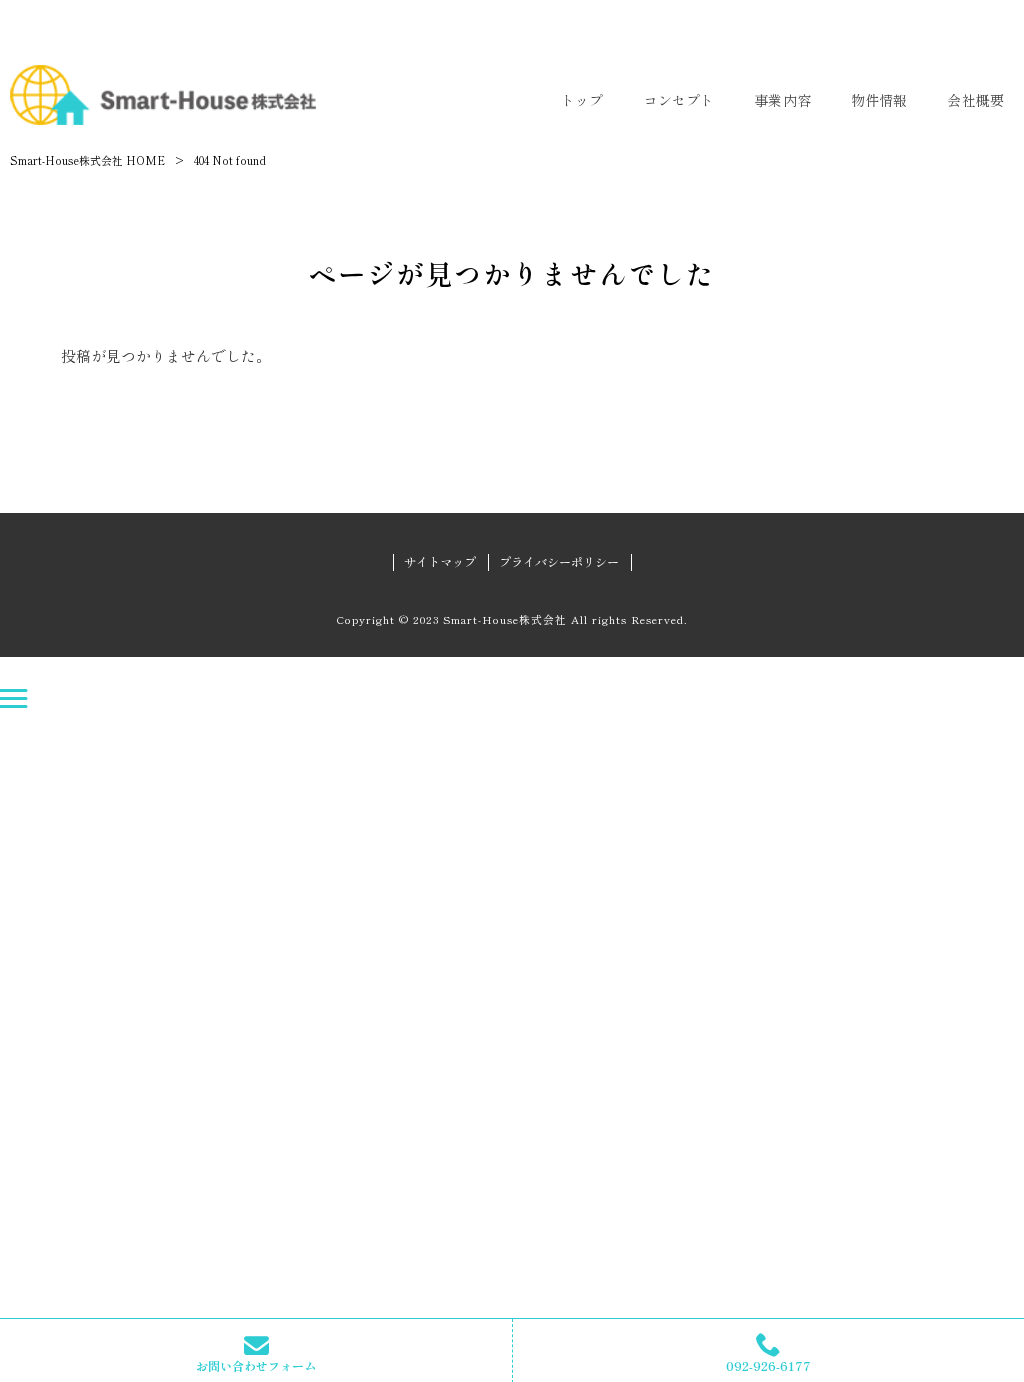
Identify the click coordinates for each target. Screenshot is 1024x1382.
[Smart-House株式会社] (163, 95)
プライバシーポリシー (559, 562)
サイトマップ (440, 562)
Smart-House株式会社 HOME (87, 160)
